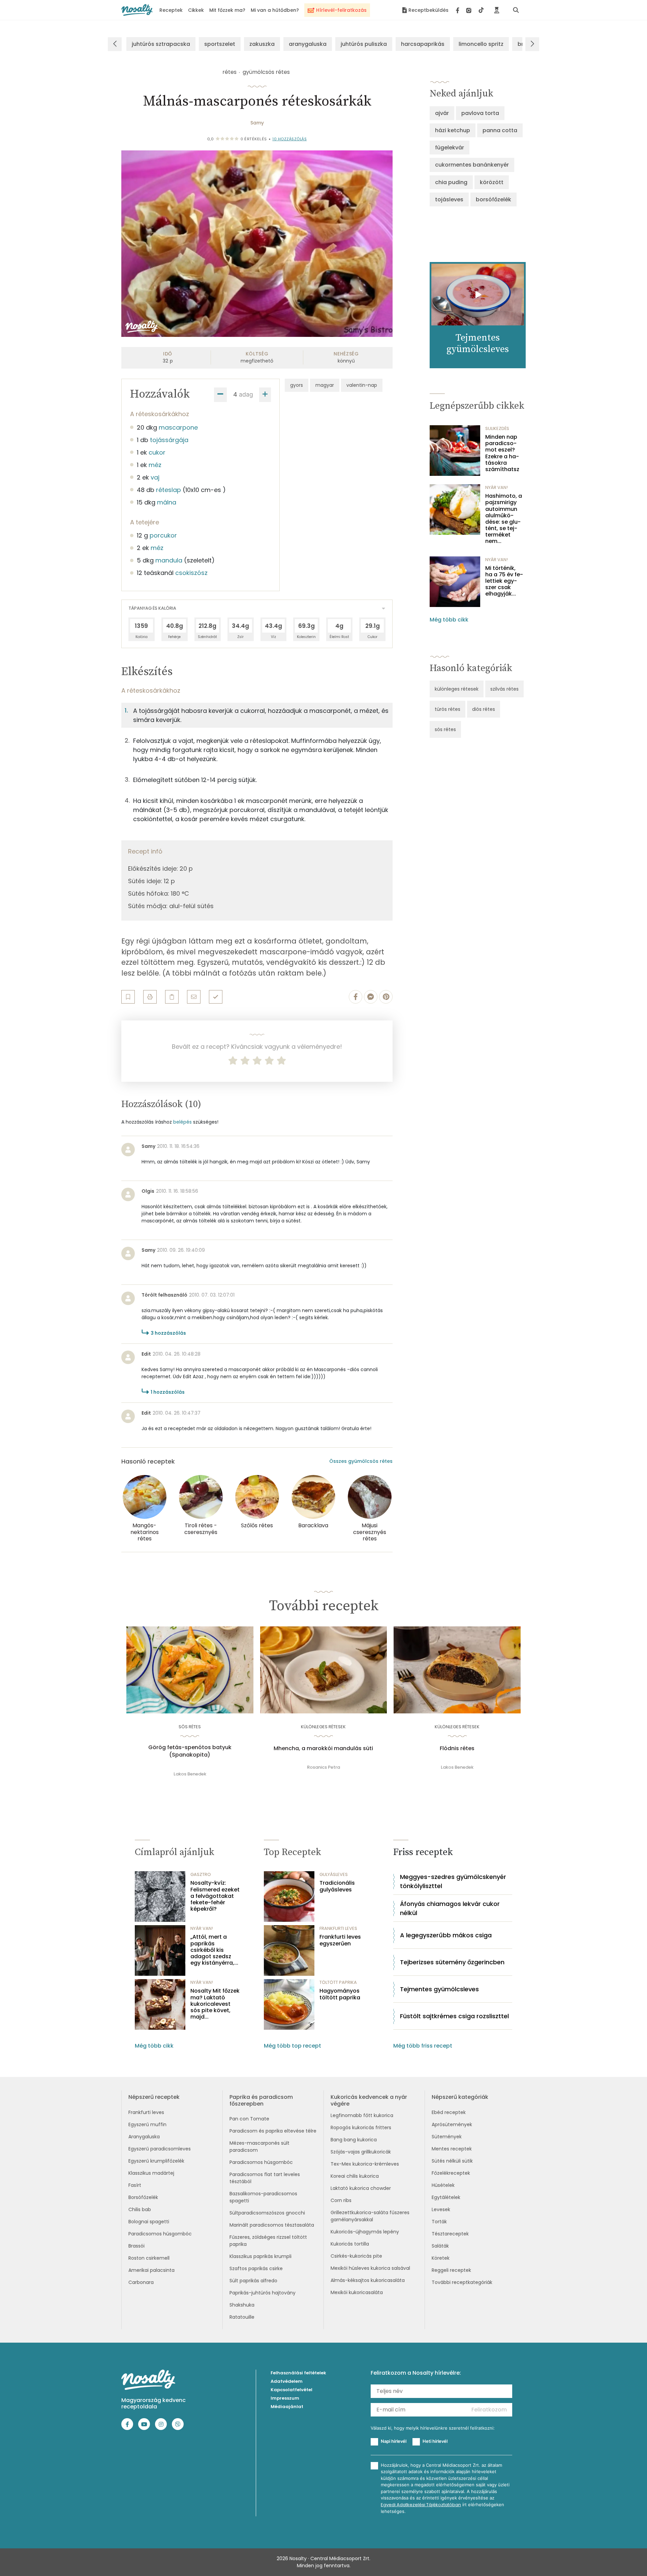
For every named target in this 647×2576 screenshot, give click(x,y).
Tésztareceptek (450, 2234)
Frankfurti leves (146, 2112)
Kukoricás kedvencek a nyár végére (369, 2100)
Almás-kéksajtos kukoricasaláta (368, 2280)
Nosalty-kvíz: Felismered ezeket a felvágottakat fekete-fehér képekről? (215, 1896)
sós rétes (445, 729)
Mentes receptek (452, 2149)
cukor (157, 452)
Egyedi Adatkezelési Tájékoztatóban (421, 2505)
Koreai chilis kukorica (355, 2176)
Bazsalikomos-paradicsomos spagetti (263, 2197)
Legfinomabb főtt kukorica (362, 2115)
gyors (297, 385)
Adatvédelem (287, 2381)
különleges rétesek (457, 689)
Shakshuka (242, 2305)
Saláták (440, 2246)
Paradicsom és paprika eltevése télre (273, 2131)
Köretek (441, 2258)
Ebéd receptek (449, 2112)
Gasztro (201, 1874)
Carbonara (141, 2282)
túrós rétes (448, 709)
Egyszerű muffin (147, 2124)
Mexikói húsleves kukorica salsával (370, 2268)
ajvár (442, 113)
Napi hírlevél (394, 2441)
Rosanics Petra (323, 1767)
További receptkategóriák (462, 2282)
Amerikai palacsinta (151, 2270)
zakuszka (262, 44)
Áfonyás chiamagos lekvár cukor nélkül (450, 1908)
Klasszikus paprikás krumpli (260, 2256)
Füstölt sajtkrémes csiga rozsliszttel (454, 2016)
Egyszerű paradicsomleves (160, 2149)
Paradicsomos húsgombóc (160, 2234)
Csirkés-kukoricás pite (356, 2256)
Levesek (441, 2209)
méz (155, 465)
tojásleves (449, 199)
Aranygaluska (144, 2137)
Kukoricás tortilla (350, 2244)
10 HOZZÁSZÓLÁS (289, 139)
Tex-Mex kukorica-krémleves (365, 2164)
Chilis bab (140, 2209)
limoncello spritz (481, 44)
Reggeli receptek (451, 2270)
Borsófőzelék (143, 2197)
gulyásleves (334, 1874)
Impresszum (285, 2398)
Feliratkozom (489, 2410)
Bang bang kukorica (354, 2140)
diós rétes (484, 709)
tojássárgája (169, 440)
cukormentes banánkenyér (472, 165)
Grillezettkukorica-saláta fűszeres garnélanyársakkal (370, 2216)
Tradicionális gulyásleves (337, 1886)
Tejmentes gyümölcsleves (439, 1989)
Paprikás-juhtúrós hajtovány (263, 2293)
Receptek (171, 10)
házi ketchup (453, 130)
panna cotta (500, 130)
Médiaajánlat (287, 2407)
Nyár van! (497, 487)
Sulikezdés (497, 428)
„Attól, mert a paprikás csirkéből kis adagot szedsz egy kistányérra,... (214, 1950)
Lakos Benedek (190, 1774)
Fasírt (135, 2185)
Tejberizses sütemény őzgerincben (452, 1962)
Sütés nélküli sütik (452, 2161)
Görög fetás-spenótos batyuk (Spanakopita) (190, 1751)
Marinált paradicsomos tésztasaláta (272, 2225)
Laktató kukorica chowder (361, 2188)
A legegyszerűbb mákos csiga (446, 1935)
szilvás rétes (504, 689)
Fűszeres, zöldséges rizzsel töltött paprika (268, 2241)
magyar (325, 385)
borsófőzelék (494, 199)
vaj (155, 477)
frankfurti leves (338, 1928)
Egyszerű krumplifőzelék (156, 2161)
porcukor (163, 535)
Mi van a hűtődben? (275, 10)
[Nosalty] (137, 10)
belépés (182, 1122)
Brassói (136, 2246)
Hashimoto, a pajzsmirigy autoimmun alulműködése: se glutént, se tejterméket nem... (504, 519)
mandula (169, 560)
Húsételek (443, 2185)
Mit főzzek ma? (227, 10)
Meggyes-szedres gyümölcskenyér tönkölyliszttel (453, 1881)
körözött (492, 182)
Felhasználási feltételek (298, 2373)
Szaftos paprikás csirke (256, 2268)
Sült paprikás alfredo (253, 2281)
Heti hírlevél (435, 2441)
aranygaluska (308, 44)
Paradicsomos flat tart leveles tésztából (265, 2178)
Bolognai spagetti (149, 2222)
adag (246, 394)
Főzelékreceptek (451, 2173)
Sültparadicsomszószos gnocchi (267, 2213)
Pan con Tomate (249, 2119)
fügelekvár (450, 148)
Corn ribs (341, 2200)
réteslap (168, 490)
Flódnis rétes (457, 1748)
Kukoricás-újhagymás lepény (365, 2232)
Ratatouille (242, 2317)
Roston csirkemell (149, 2258)
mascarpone (178, 427)
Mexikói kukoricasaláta (357, 2292)
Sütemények (447, 2137)
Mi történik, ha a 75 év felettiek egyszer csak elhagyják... (504, 581)
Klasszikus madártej (151, 2173)
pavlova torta (480, 113)
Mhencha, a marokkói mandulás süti (323, 1748)
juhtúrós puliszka (364, 44)
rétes (229, 72)
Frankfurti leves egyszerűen (340, 1940)
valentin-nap (362, 385)
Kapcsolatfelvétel (291, 2390)
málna (167, 502)
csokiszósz (191, 573)
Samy (257, 123)
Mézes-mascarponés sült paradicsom (259, 2147)
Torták (439, 2222)
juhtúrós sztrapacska (161, 44)
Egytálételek (446, 2197)
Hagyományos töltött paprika (340, 1994)
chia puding (451, 182)
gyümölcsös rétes (266, 72)
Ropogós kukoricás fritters (361, 2128)
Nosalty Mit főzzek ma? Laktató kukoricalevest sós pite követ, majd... (215, 2004)
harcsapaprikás (423, 44)
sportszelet (220, 44)
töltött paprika (338, 1982)
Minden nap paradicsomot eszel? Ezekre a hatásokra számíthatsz (502, 453)
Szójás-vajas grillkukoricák (361, 2152)
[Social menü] (470, 10)
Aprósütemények (452, 2124)
